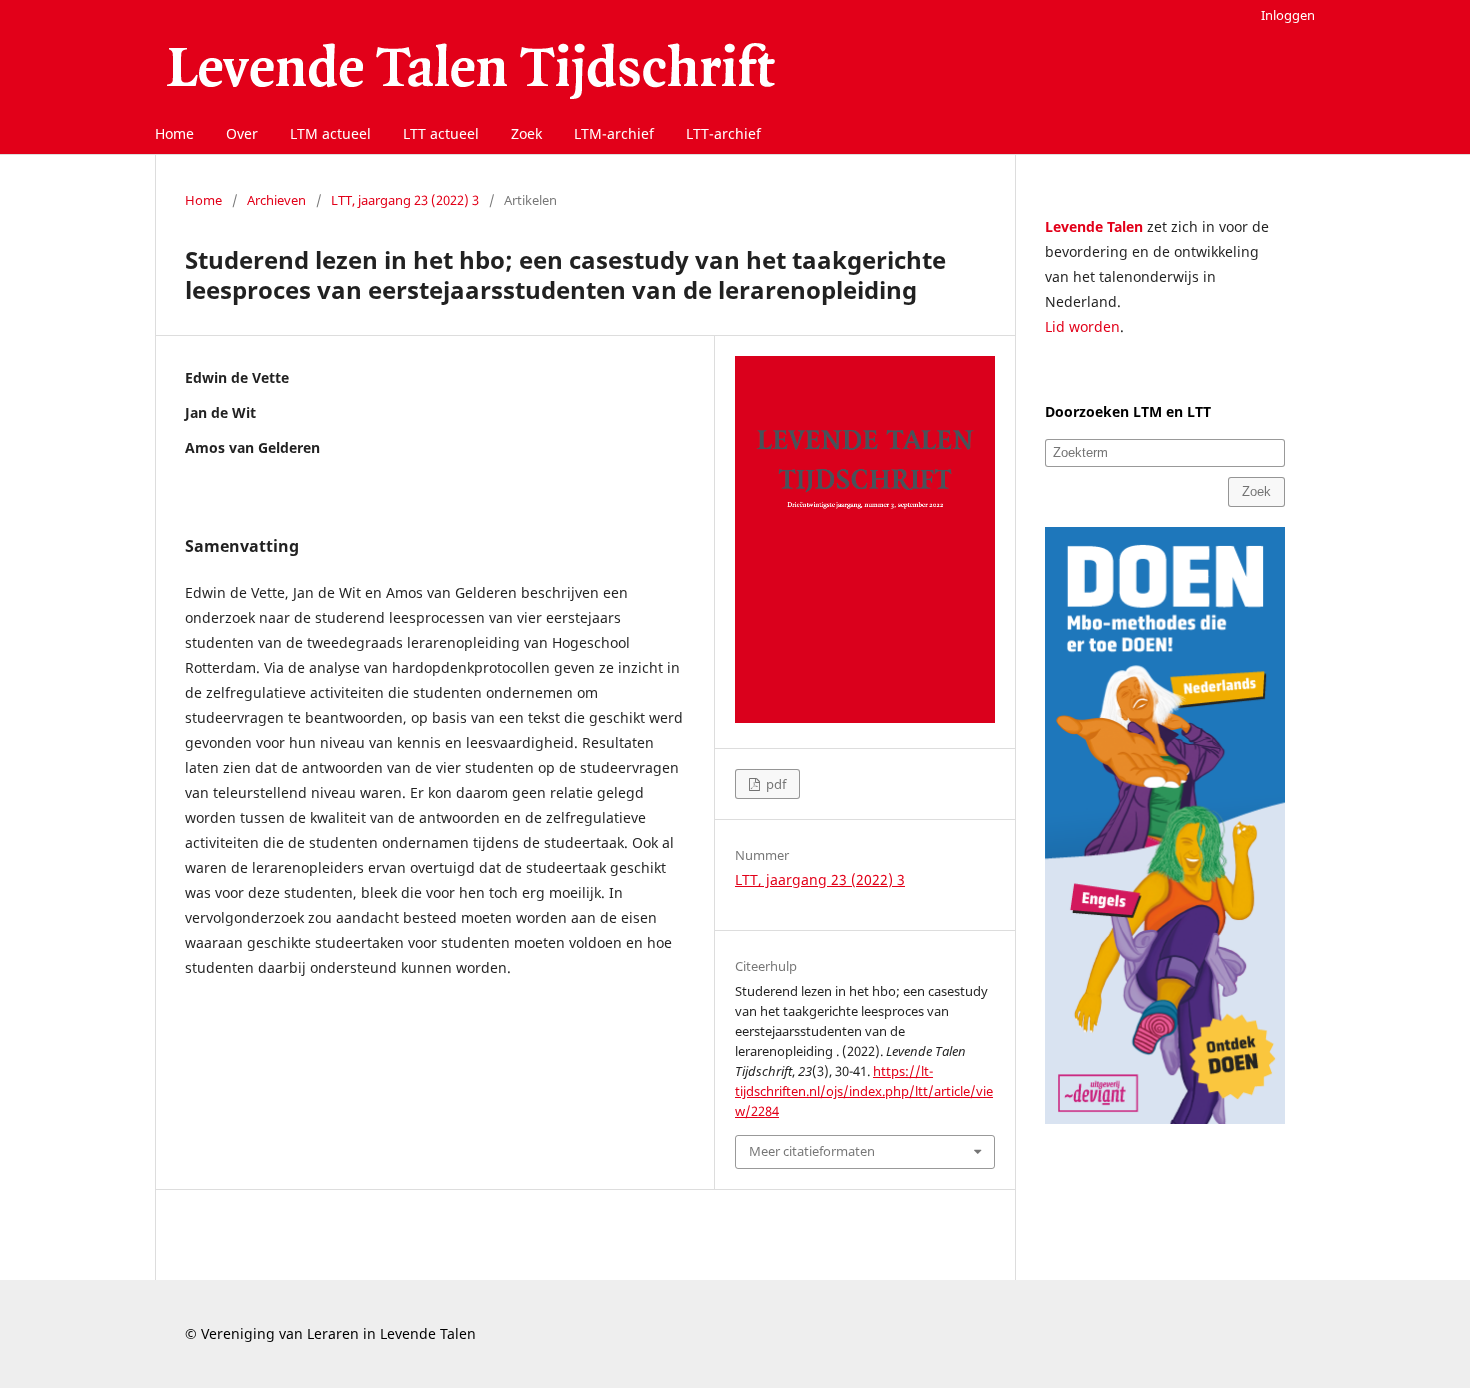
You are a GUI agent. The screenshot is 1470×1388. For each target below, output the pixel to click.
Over (242, 133)
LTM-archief (614, 133)
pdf (774, 784)
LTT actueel (441, 133)
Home (174, 133)
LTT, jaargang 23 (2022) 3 (405, 200)
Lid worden (1082, 326)
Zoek (526, 133)
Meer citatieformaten (812, 1151)
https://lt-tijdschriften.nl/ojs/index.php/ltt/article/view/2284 (864, 1091)
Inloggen (1288, 15)
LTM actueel (330, 133)
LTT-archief (723, 133)
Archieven (276, 200)
